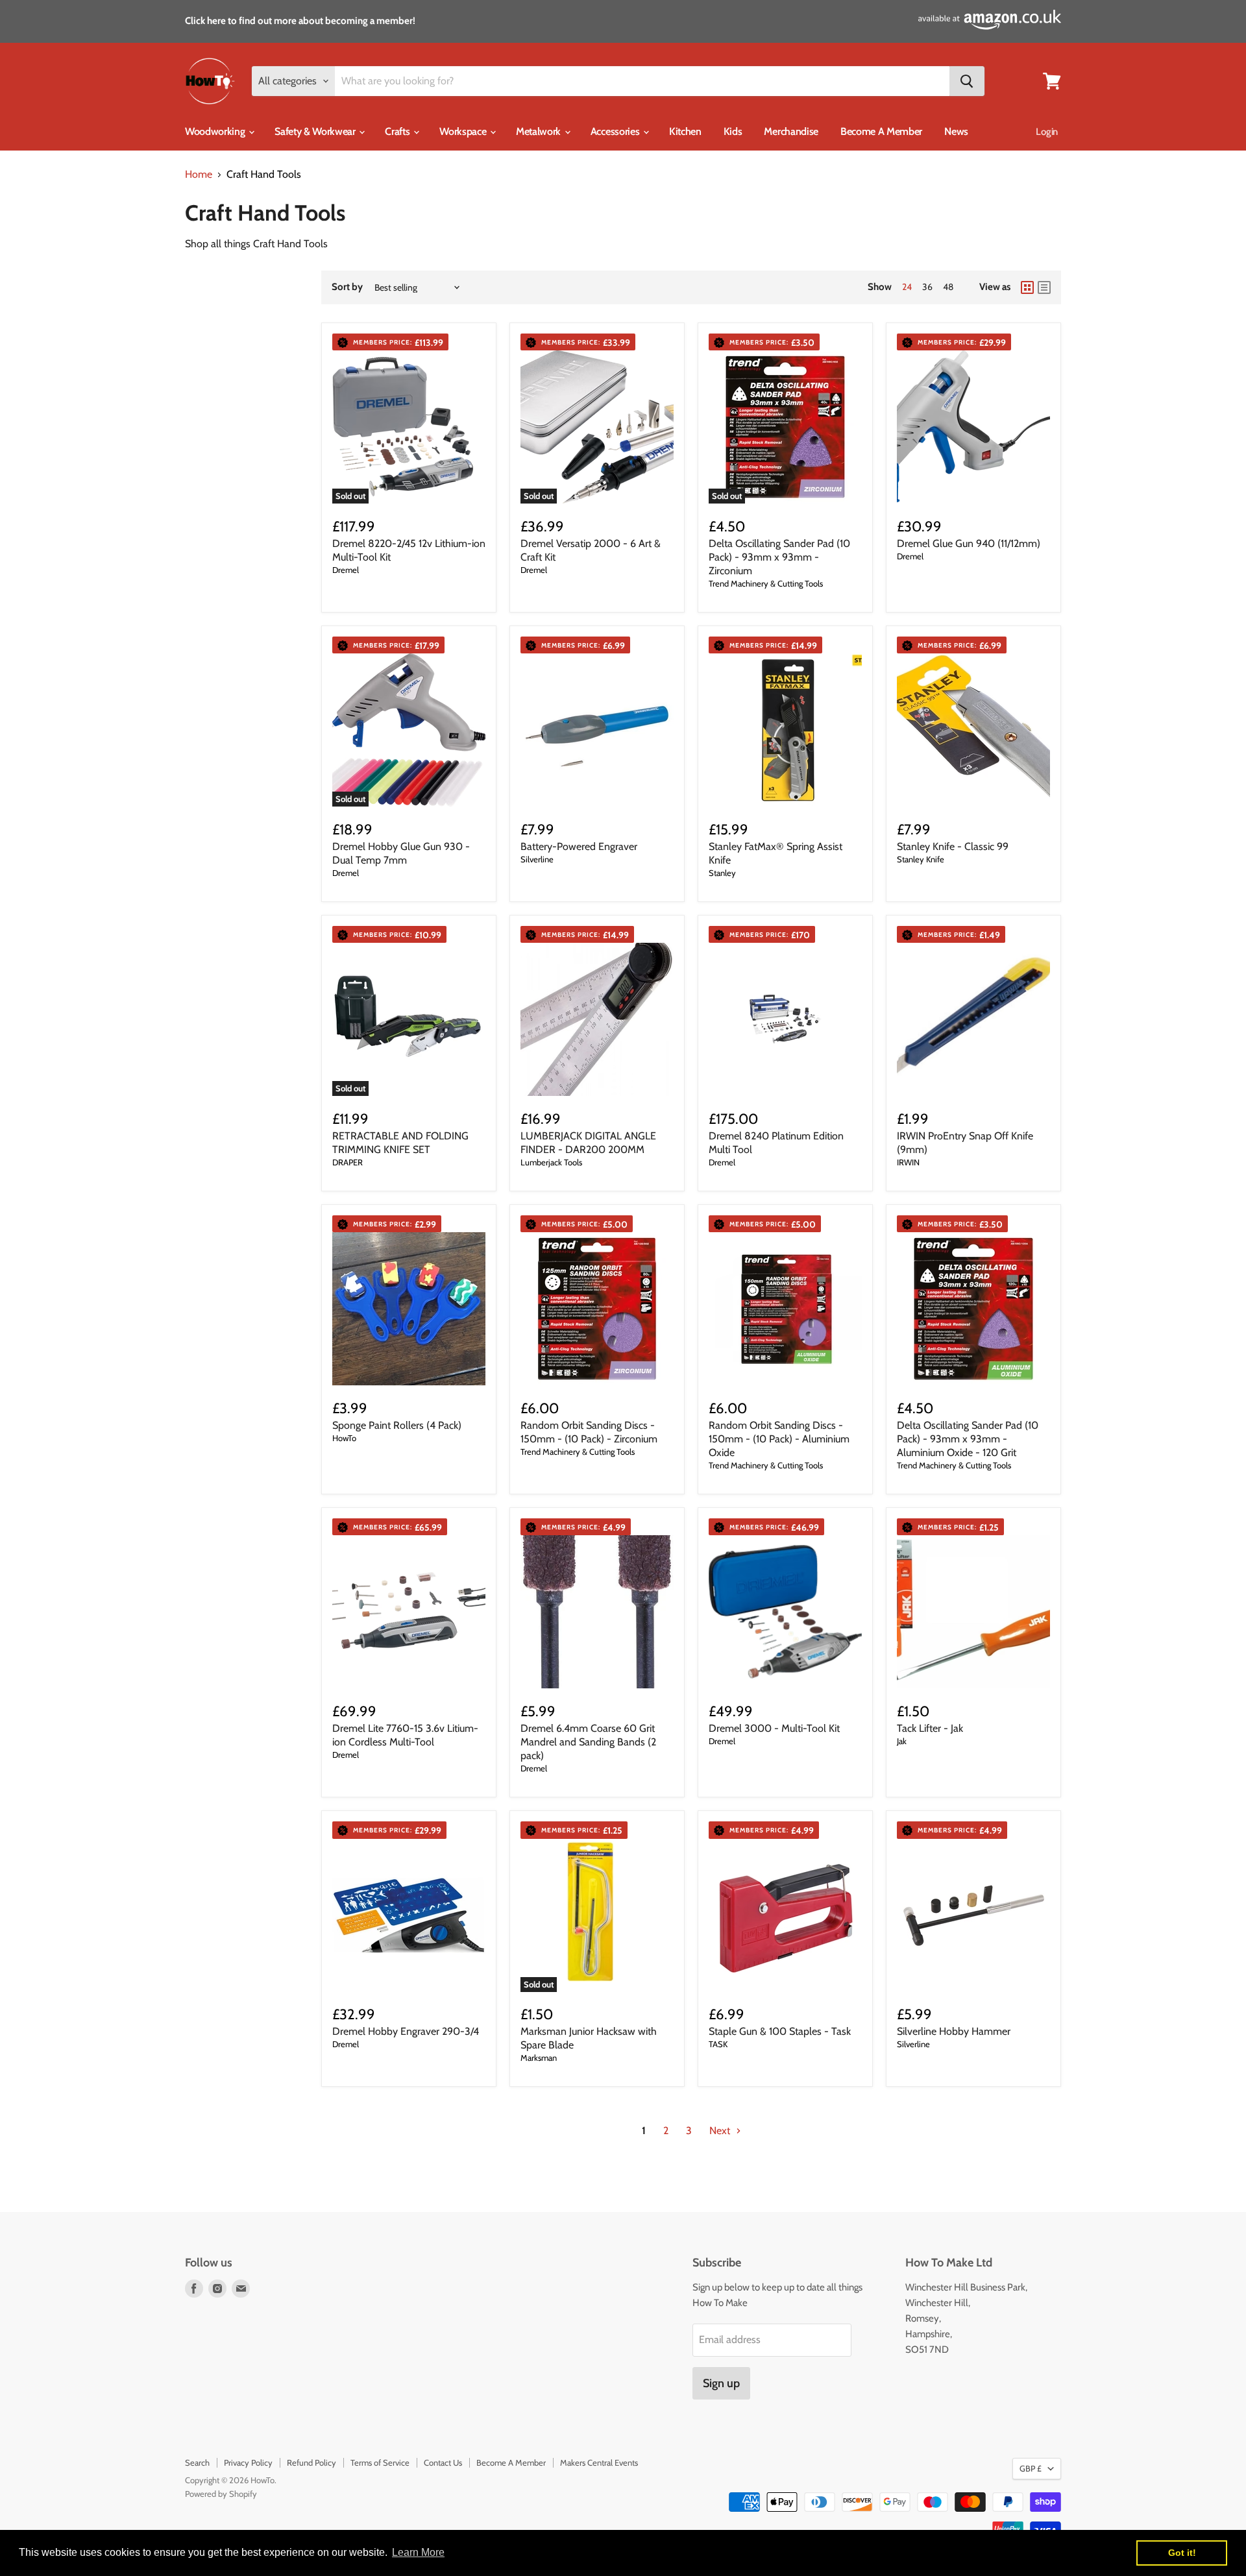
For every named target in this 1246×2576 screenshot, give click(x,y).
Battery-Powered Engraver (579, 846)
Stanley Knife (921, 859)
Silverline (537, 859)
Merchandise (791, 131)
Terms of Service (380, 2462)
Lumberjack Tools (551, 1162)
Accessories (616, 131)
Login (1047, 132)
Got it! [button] (1182, 2553)
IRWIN (908, 1162)
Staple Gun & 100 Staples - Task (780, 2031)
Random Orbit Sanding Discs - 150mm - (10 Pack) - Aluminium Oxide (779, 1439)
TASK (718, 2044)
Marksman (539, 2058)
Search (197, 2462)
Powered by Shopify (221, 2494)
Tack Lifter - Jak (930, 1728)
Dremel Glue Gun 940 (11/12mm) (969, 543)
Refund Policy (311, 2462)
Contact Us (443, 2462)
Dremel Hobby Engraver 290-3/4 (406, 2031)
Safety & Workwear (316, 131)
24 (907, 287)
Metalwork (540, 131)
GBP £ (1031, 2468)
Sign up (721, 2383)
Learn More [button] (418, 2552)
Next (721, 2131)
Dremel (346, 570)
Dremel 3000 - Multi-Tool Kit (774, 1728)
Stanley (722, 873)
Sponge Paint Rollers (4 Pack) (397, 1425)
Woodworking (216, 131)
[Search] (967, 81)
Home (199, 175)
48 (948, 287)
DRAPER (348, 1162)
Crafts (398, 131)
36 (927, 287)
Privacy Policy (248, 2462)
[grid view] (1027, 287)
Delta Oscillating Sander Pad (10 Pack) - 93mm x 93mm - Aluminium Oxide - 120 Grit (968, 1439)
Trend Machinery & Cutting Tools (766, 583)
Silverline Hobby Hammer (954, 2031)
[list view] (1044, 287)
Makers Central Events (599, 2462)
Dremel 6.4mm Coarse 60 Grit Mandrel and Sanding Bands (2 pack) (588, 1742)
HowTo (344, 1438)
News (956, 131)
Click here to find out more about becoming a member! (300, 21)
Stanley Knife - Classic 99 (953, 846)
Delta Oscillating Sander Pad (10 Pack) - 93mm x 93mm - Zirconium (779, 557)
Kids (733, 131)
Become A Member (881, 131)
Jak (902, 1741)
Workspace (464, 131)
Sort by (347, 287)
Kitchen (685, 131)
